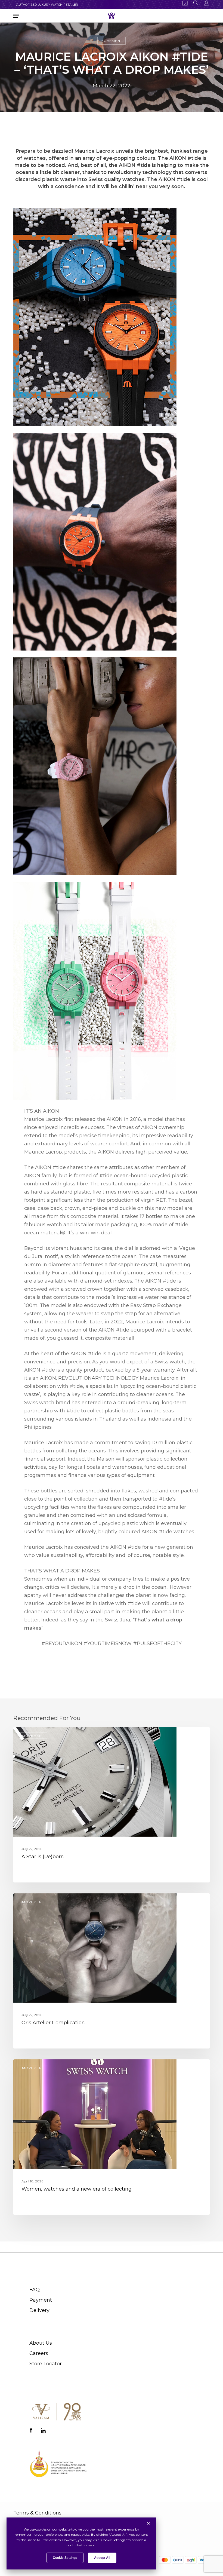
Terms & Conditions (37, 2513)
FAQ (35, 2290)
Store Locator (46, 2364)
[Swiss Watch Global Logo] (111, 16)
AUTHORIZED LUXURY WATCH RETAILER (47, 5)
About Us (41, 2343)
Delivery (39, 2310)
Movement (111, 41)
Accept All (102, 2558)
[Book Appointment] (185, 3)
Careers (39, 2353)
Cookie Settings (65, 2558)
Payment (41, 2300)
